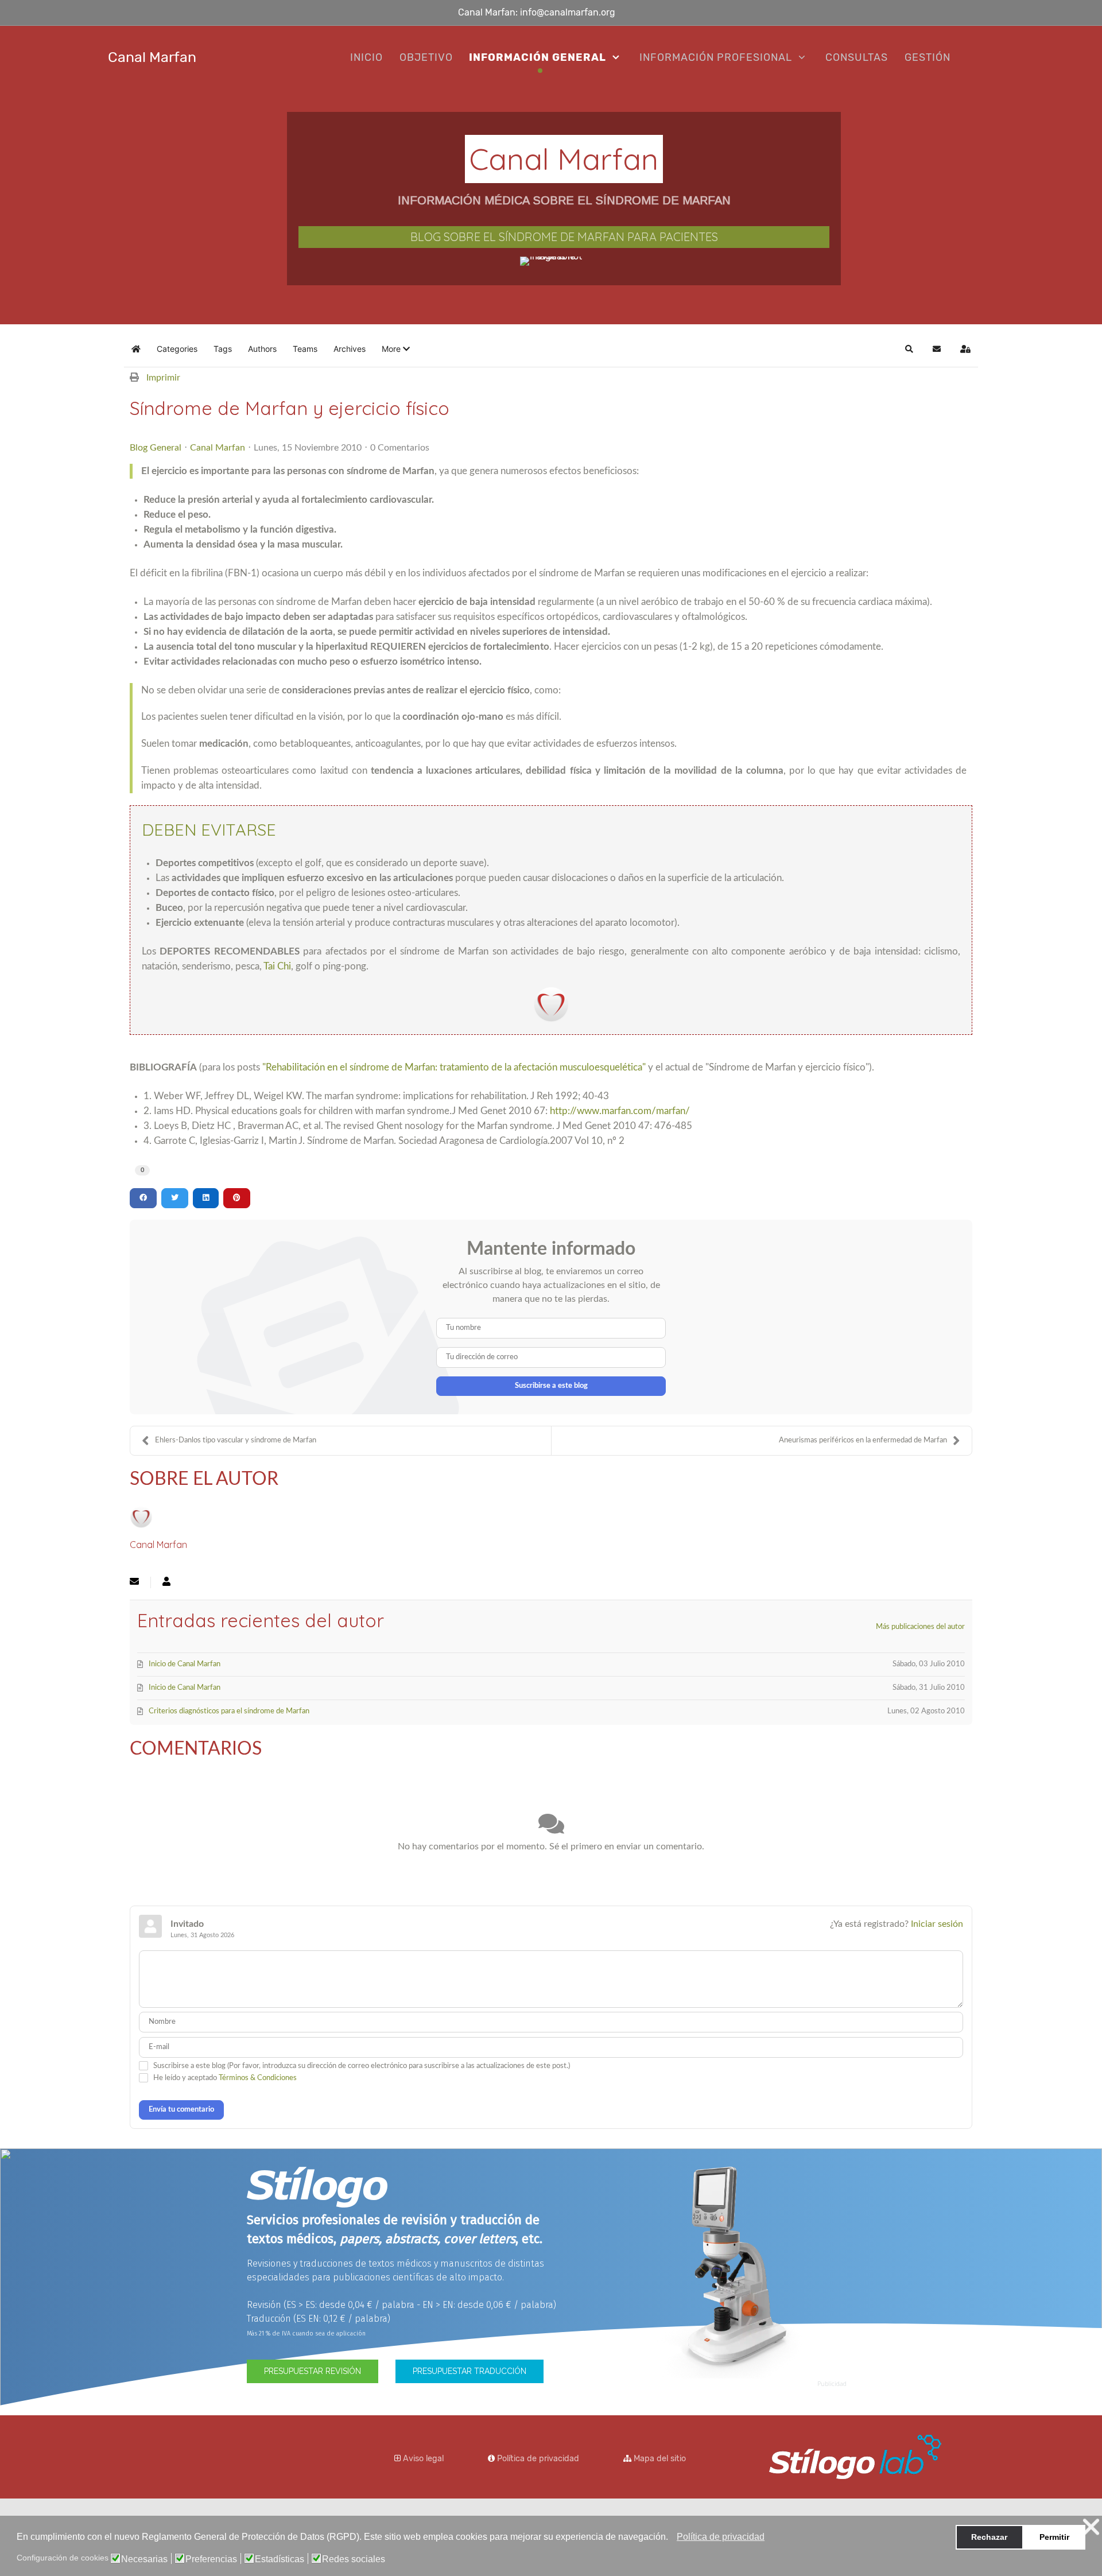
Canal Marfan (218, 448)
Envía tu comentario (181, 2110)
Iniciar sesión (937, 1924)
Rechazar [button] (989, 2537)
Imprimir (163, 378)
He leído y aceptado (225, 2078)
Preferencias (211, 2559)
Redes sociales (354, 2559)
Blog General (156, 448)
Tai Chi (277, 966)
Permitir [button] (1054, 2537)
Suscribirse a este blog (551, 1386)
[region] (551, 207)
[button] (671, 2538)
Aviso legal (423, 2459)
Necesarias (144, 2559)
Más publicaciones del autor (920, 1627)
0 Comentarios (400, 448)
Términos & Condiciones (258, 2078)
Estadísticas (280, 2559)
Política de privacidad (538, 2459)
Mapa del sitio (660, 2459)
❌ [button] (1091, 2527)
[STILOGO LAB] (855, 2456)
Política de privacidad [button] (721, 2537)
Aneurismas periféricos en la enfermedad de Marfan (863, 1440)
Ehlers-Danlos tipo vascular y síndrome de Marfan (236, 1440)
